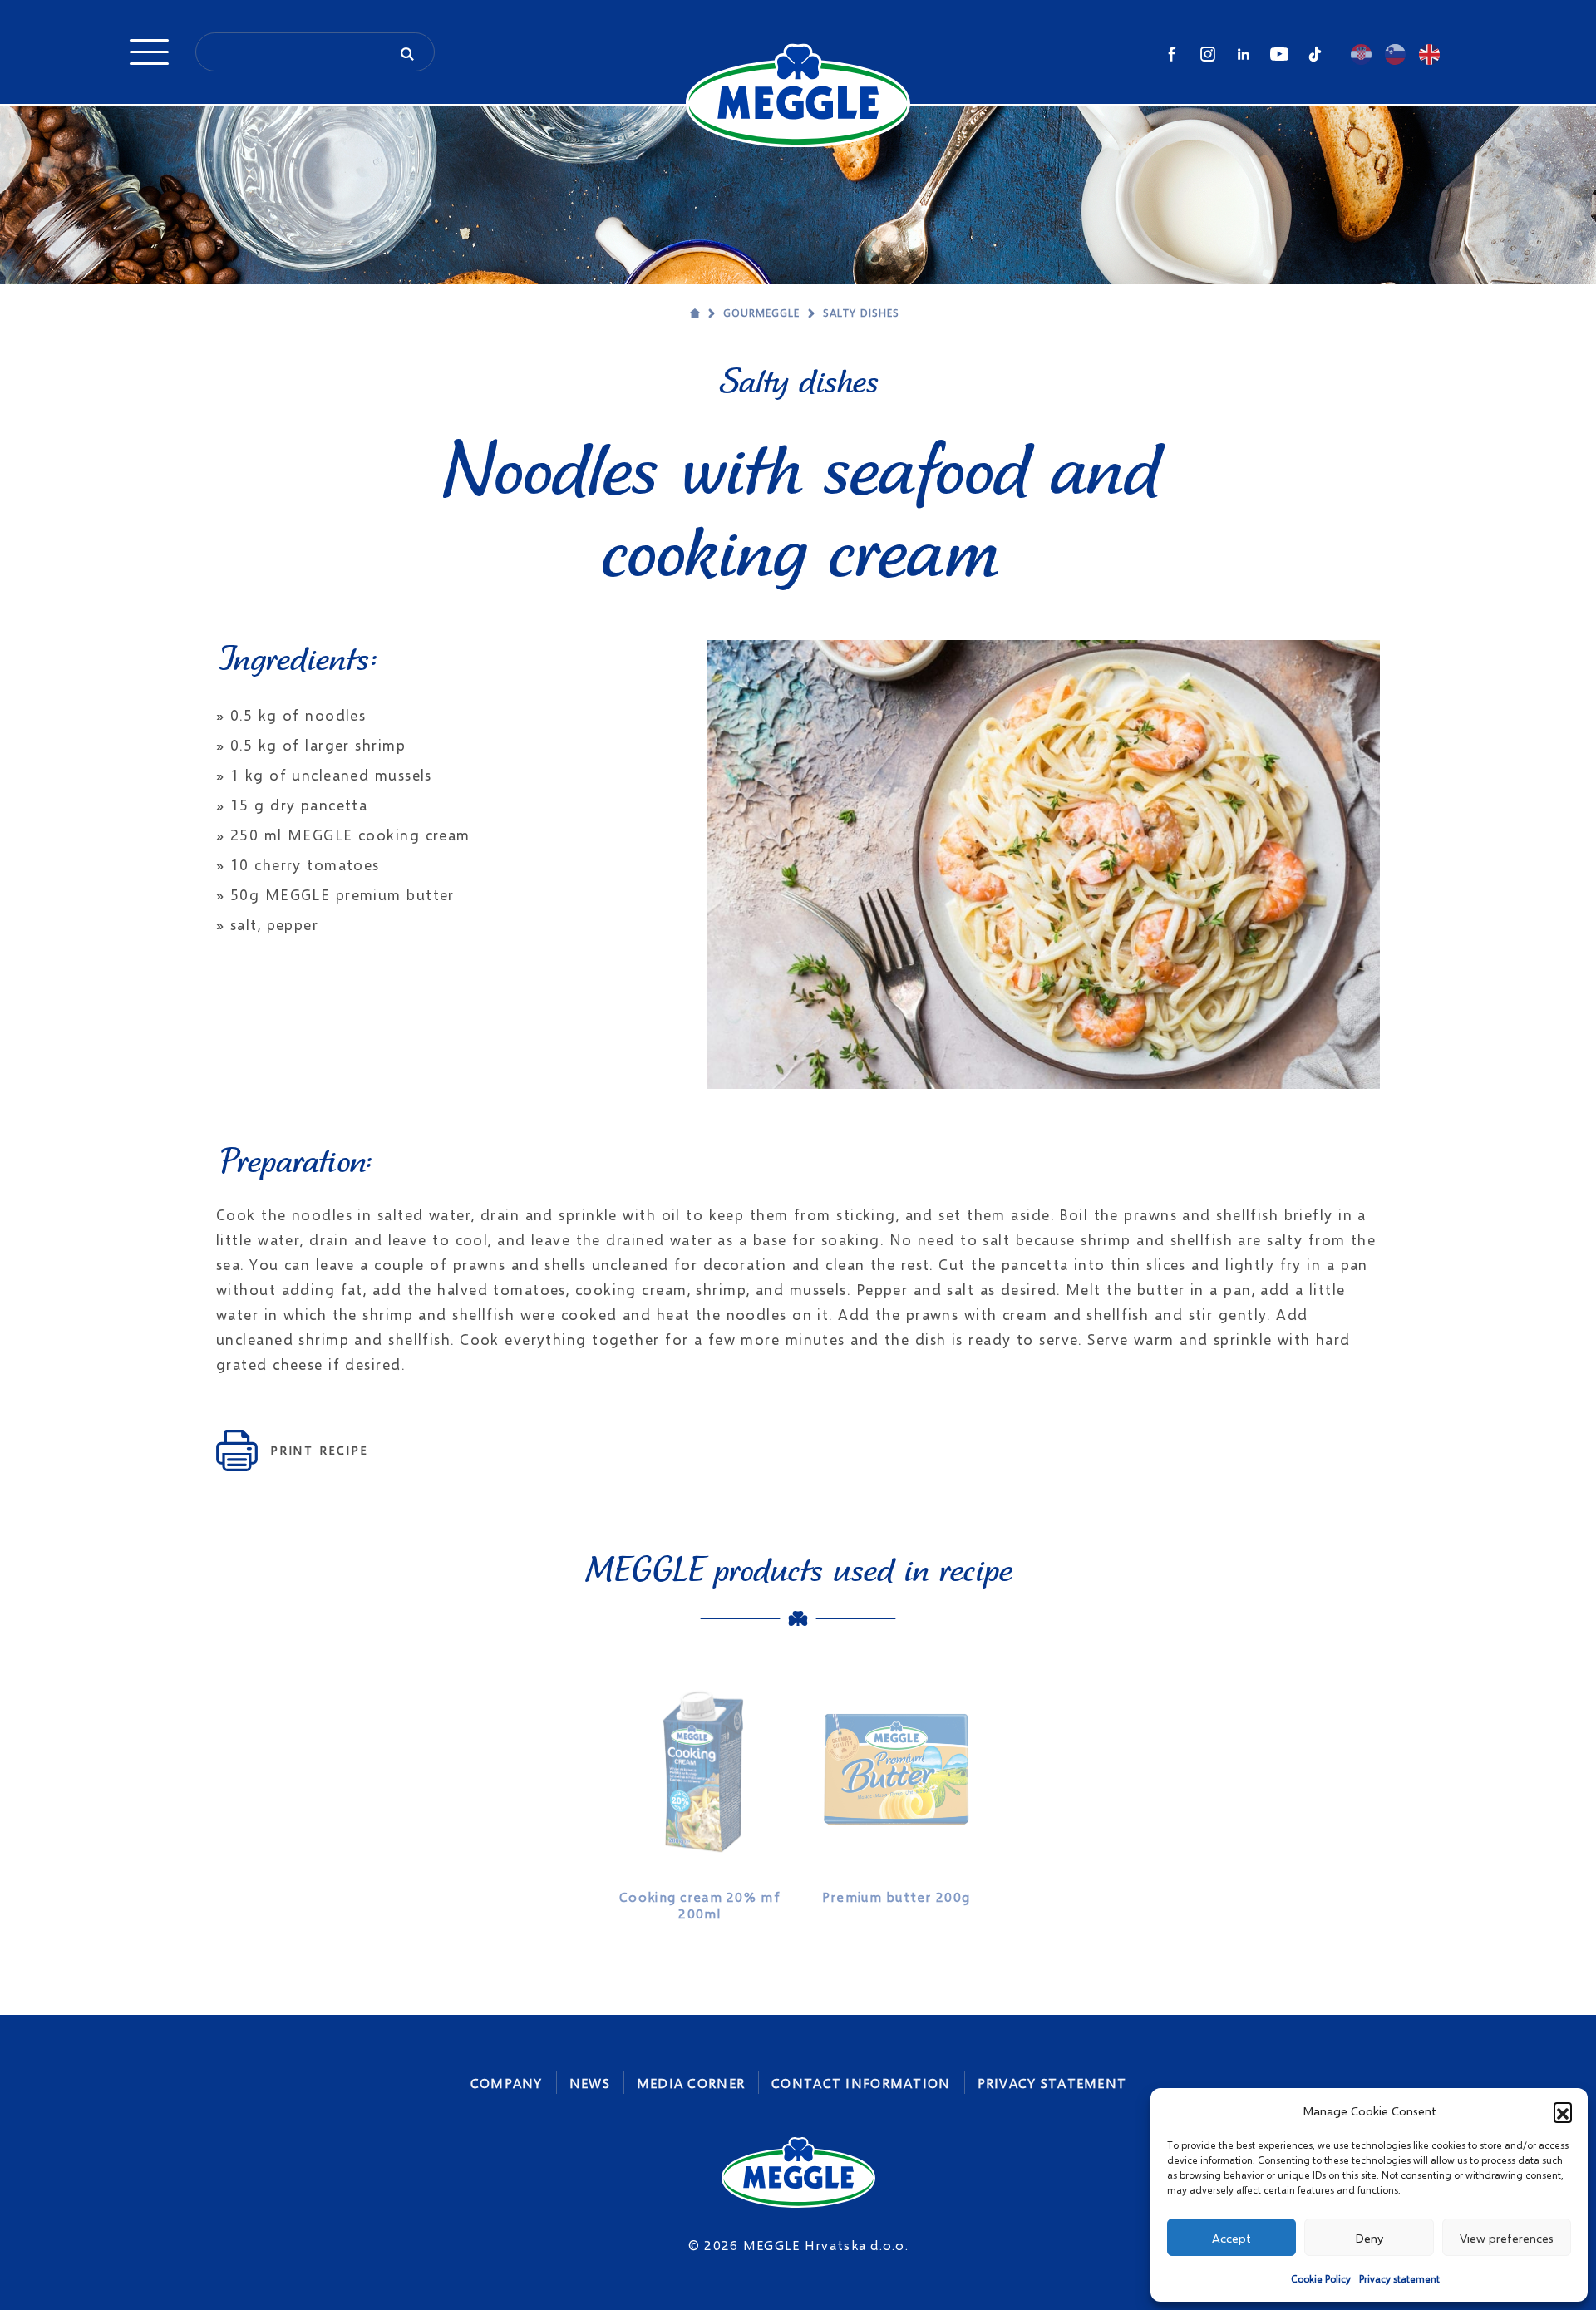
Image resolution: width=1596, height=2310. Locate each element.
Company (507, 2083)
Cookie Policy (1321, 2279)
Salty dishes (861, 313)
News (590, 2083)
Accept (1231, 2238)
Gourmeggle (761, 313)
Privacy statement (1399, 2279)
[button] (1563, 2111)
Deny (1369, 2238)
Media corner (691, 2083)
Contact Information (861, 2083)
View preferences (1507, 2238)
